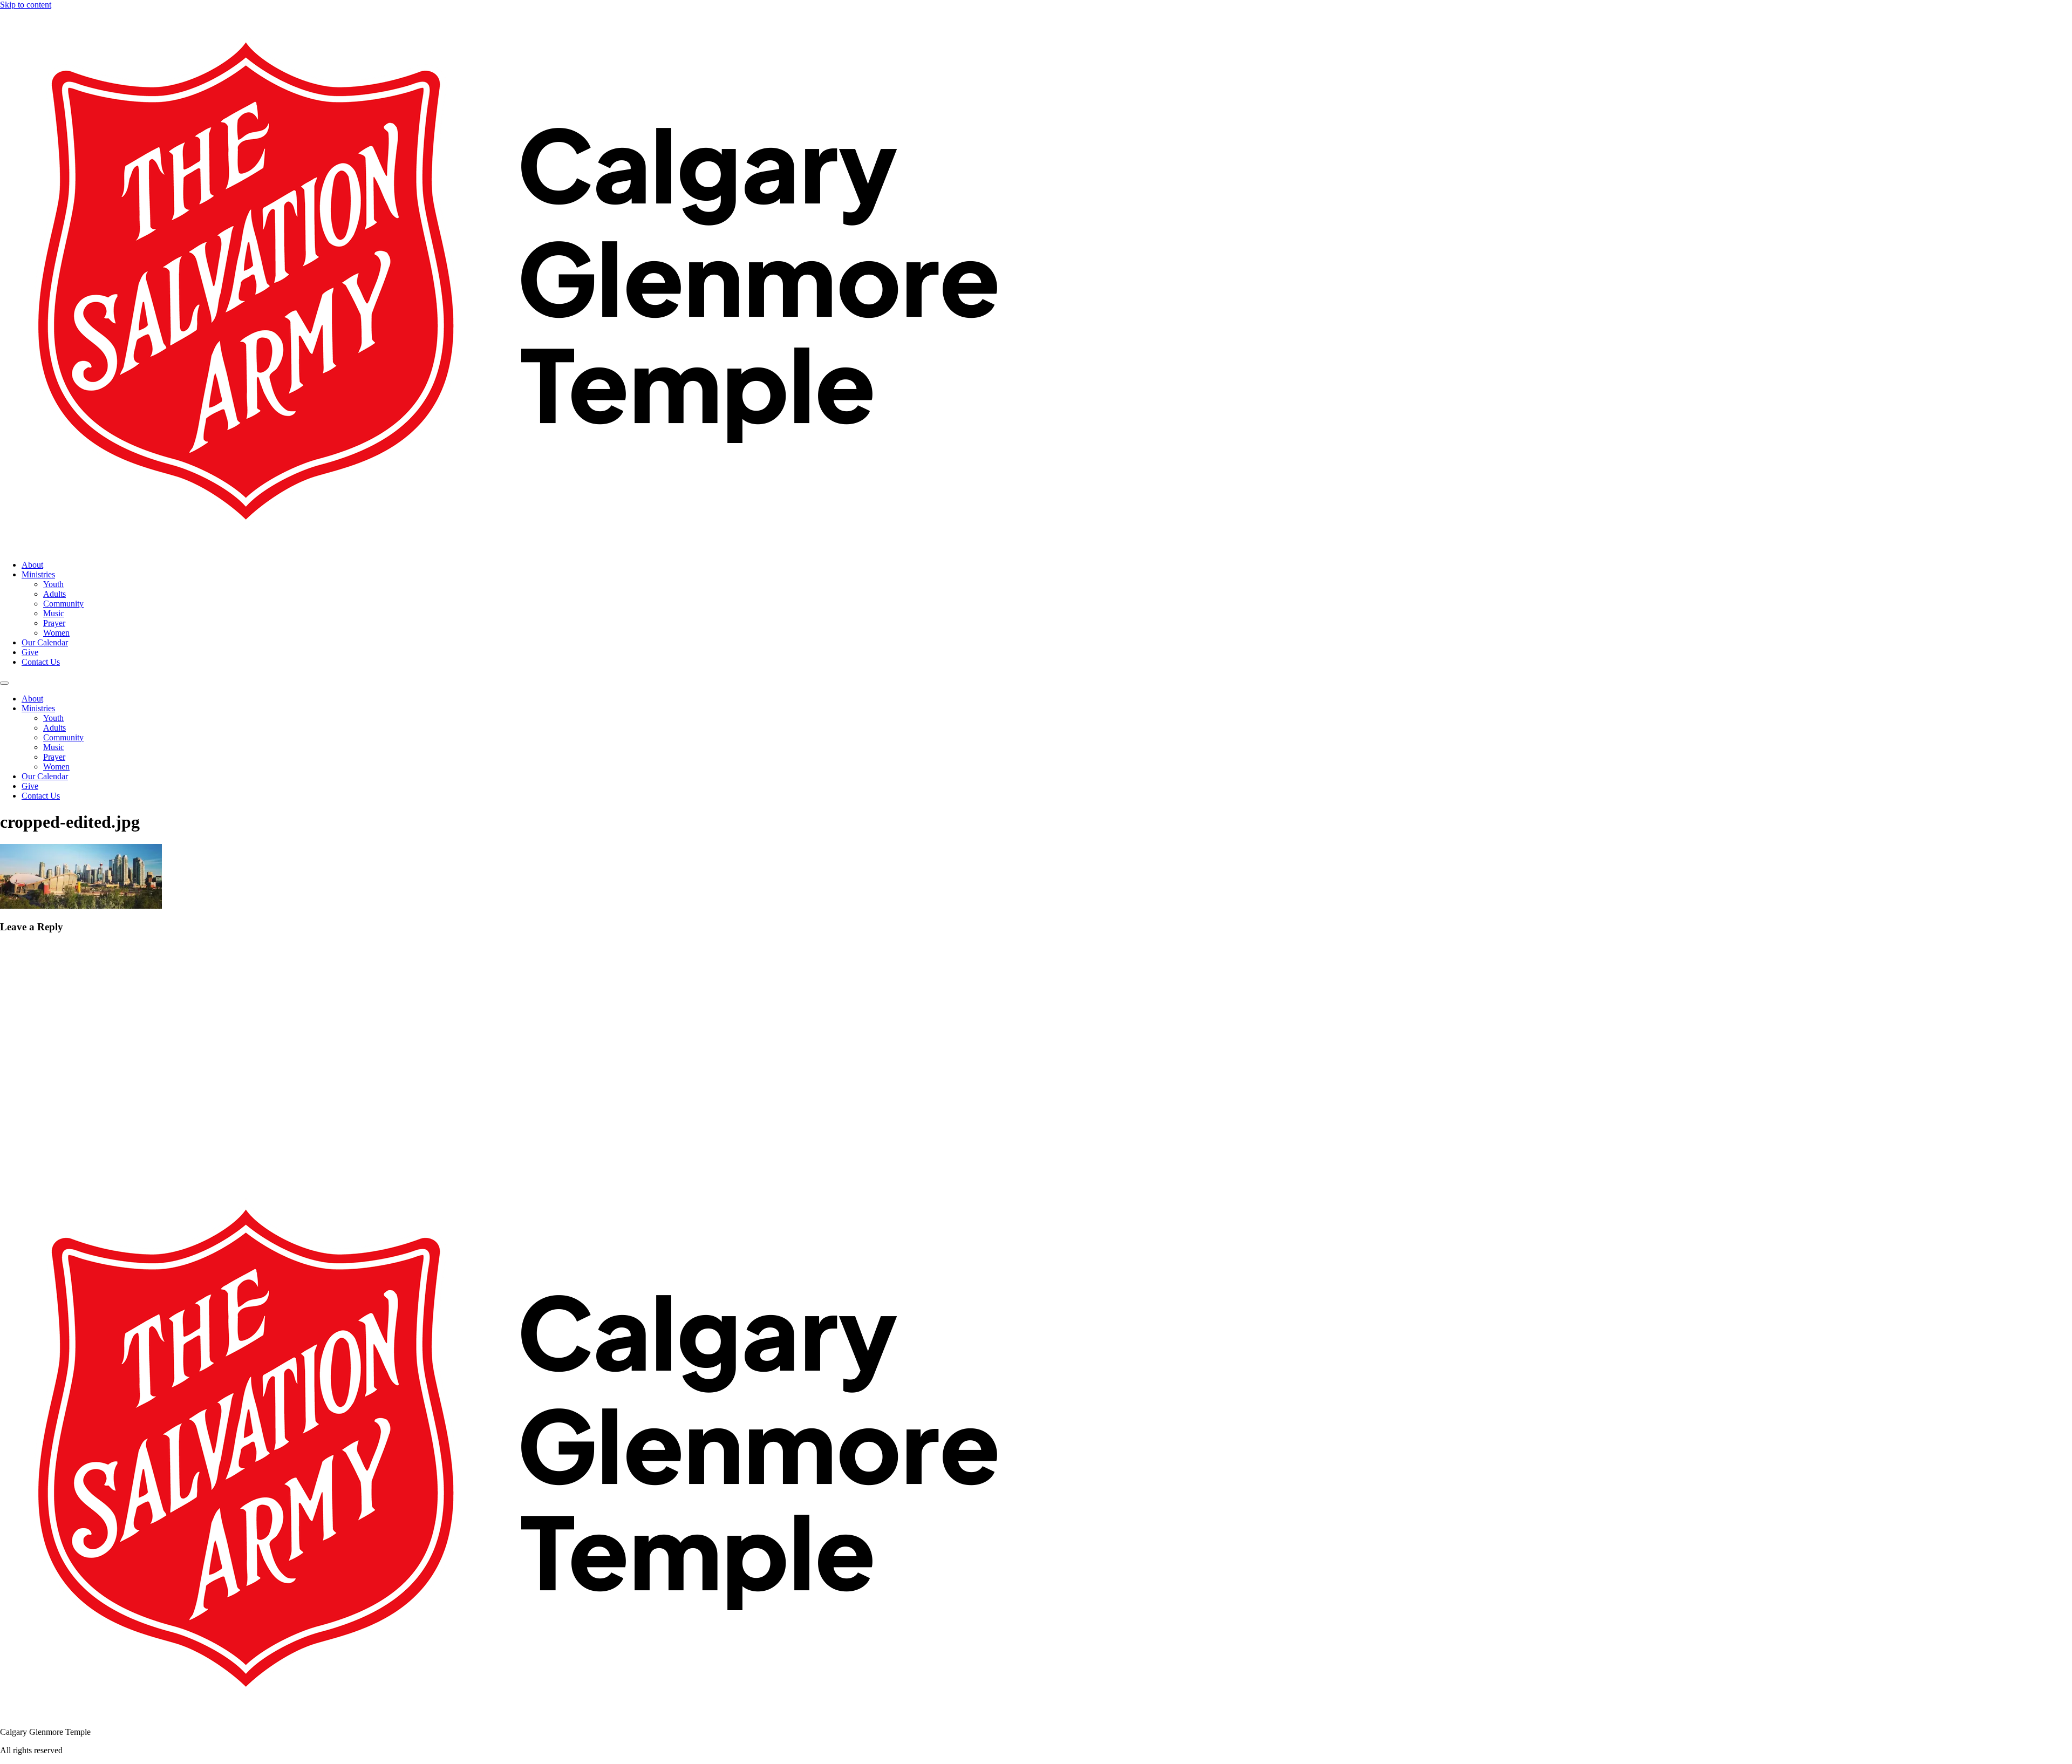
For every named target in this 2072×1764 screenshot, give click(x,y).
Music (54, 613)
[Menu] (4, 683)
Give (30, 652)
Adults (54, 594)
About (32, 565)
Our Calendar (45, 642)
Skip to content (26, 5)
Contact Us (41, 662)
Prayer (54, 623)
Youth (53, 584)
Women (56, 633)
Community (63, 604)
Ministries (38, 574)
